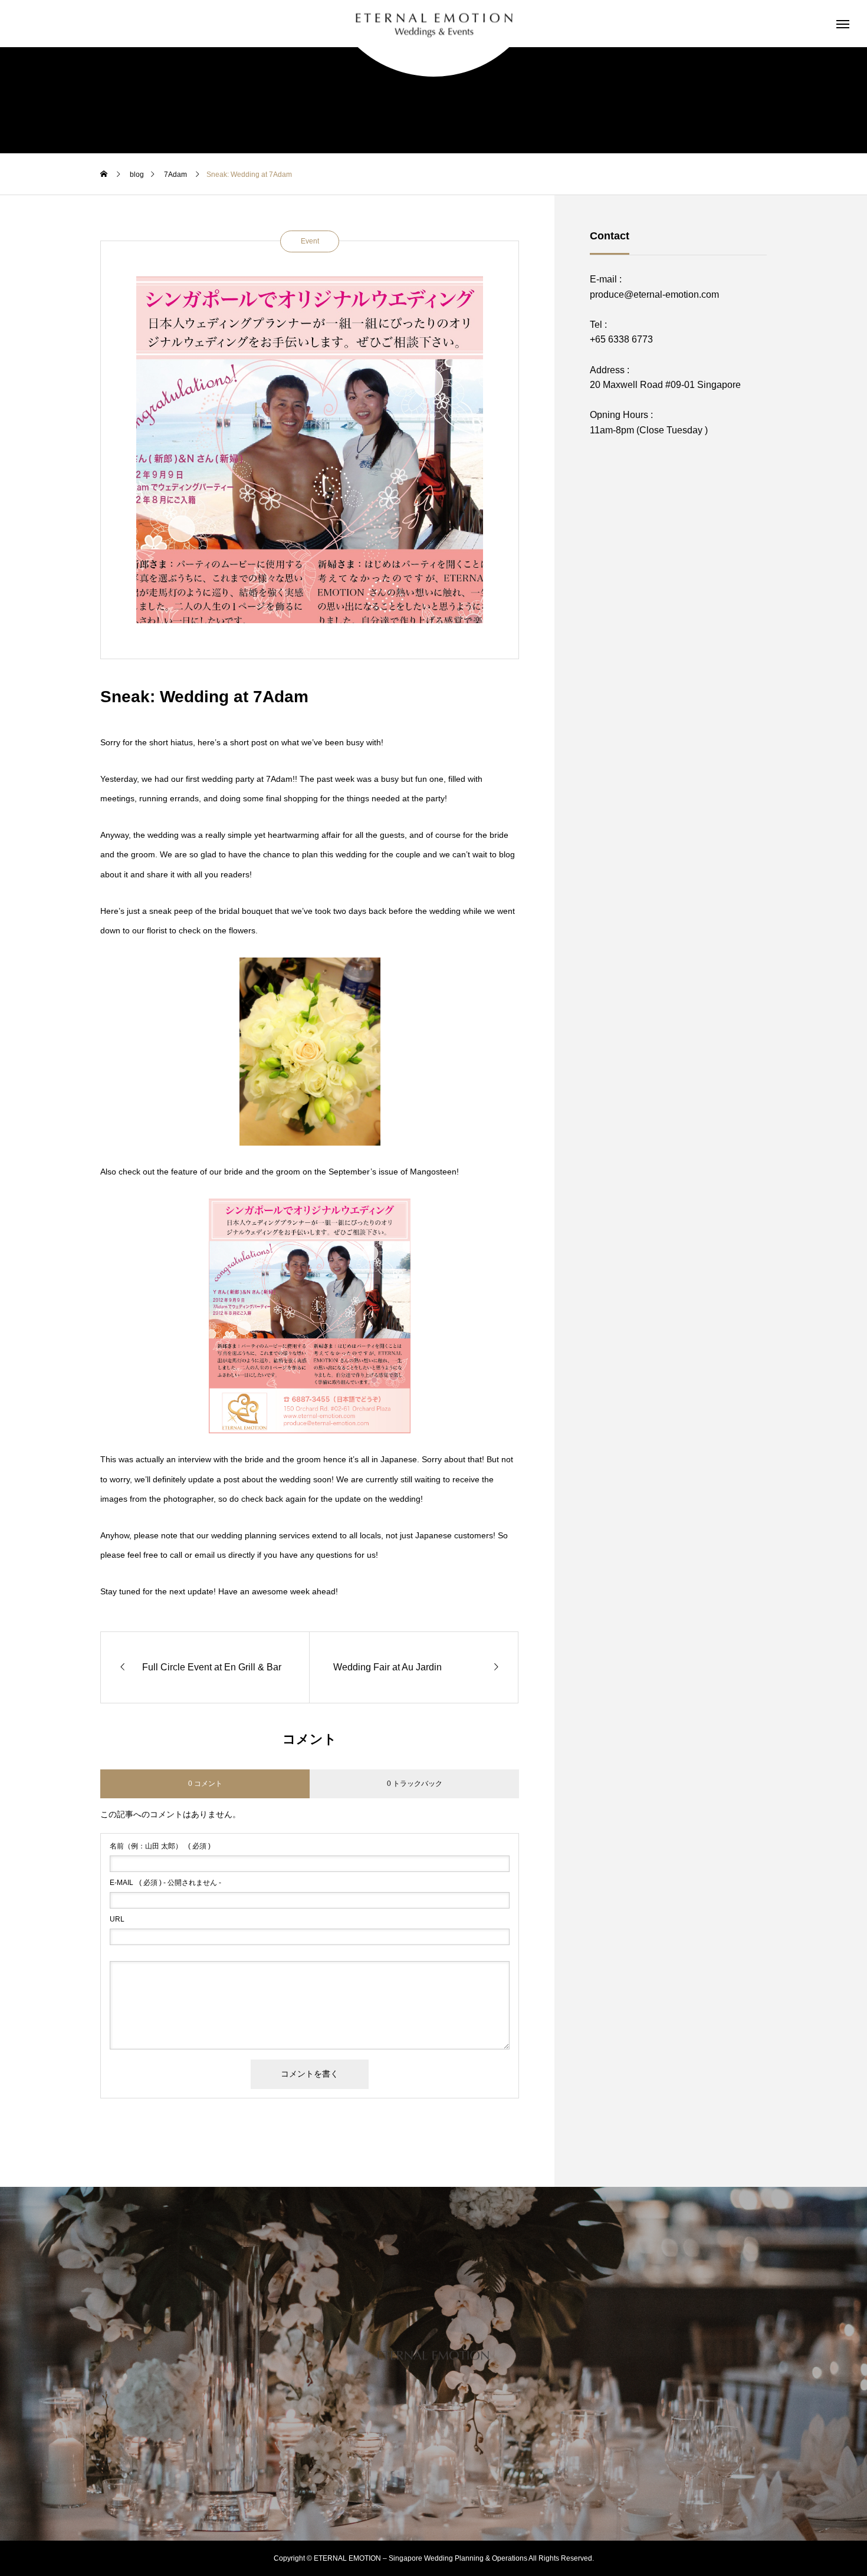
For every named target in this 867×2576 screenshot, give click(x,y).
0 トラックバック (415, 1784)
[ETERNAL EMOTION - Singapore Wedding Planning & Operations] (433, 24)
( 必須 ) (160, 1846)
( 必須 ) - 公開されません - (165, 1883)
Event (310, 241)
